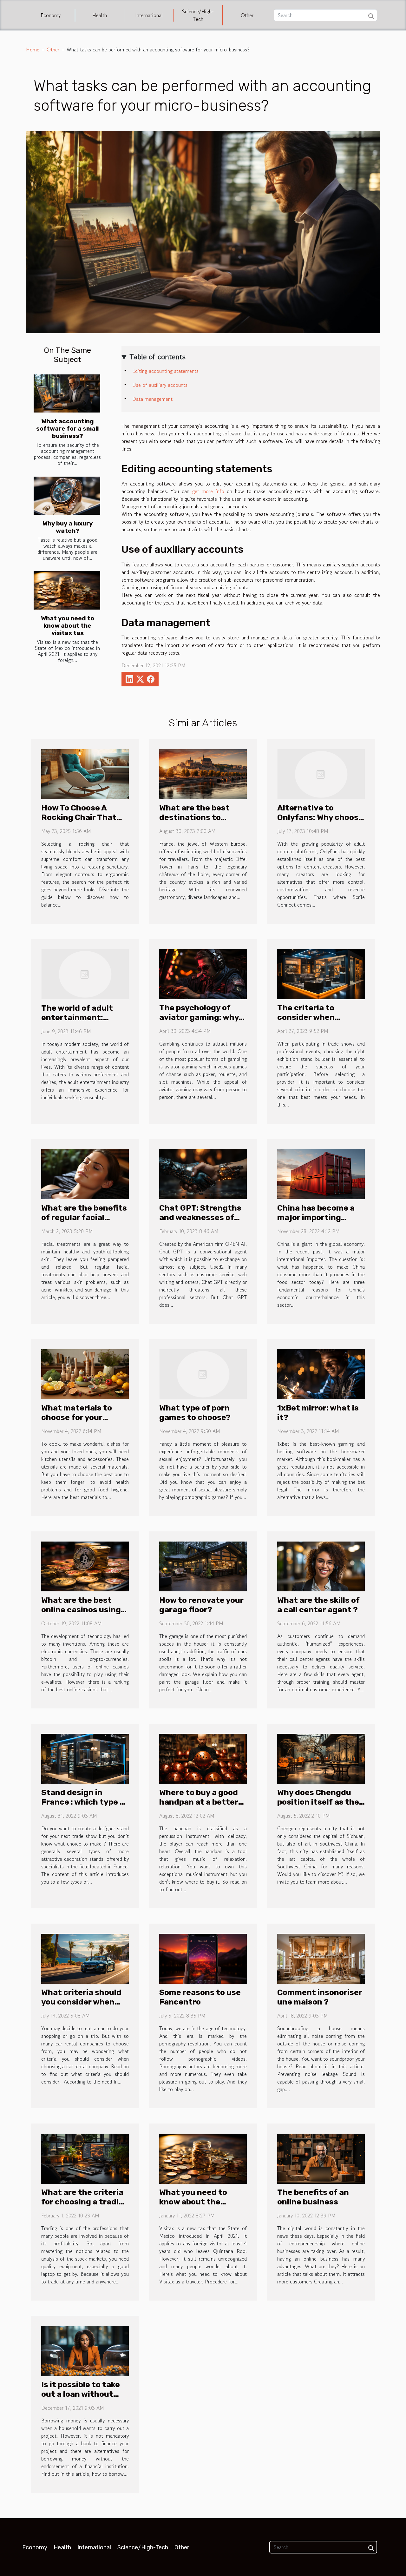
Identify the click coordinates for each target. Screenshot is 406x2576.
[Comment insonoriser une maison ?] (321, 1958)
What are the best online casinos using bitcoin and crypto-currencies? (81, 1614)
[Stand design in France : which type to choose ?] (85, 1758)
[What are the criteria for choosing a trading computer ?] (85, 2158)
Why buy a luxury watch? (68, 527)
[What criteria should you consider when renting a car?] (85, 1958)
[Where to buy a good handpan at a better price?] (203, 1758)
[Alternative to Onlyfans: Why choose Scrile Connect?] (321, 773)
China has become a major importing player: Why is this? (316, 1217)
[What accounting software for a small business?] (67, 393)
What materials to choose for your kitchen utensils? (77, 1417)
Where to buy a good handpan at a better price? (199, 1802)
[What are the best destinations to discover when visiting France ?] (203, 773)
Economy (51, 15)
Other (247, 15)
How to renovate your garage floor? (201, 1605)
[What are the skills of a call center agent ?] (321, 1566)
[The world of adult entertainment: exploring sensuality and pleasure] (85, 974)
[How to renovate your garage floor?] (203, 1566)
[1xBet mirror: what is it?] (321, 1373)
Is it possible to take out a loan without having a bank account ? (81, 2399)
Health (100, 15)
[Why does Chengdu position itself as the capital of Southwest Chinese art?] (321, 1758)
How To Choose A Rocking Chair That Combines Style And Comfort (80, 822)
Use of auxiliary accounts (160, 385)
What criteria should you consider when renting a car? (81, 2002)
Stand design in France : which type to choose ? (85, 1802)
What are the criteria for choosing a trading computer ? (85, 2202)
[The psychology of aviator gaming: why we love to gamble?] (203, 973)
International (149, 15)
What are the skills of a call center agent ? (318, 1605)
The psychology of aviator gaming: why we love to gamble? (199, 1017)
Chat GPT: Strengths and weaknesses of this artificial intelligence (200, 1222)
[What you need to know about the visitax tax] (67, 590)
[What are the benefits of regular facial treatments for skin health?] (85, 1173)
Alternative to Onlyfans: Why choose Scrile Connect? (320, 817)
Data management (152, 399)
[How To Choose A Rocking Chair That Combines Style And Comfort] (85, 773)
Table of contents (157, 357)
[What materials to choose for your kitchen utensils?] (85, 1373)
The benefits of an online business (313, 2197)
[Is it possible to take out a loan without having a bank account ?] (85, 2350)
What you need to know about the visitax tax (68, 626)
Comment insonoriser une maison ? (320, 1997)
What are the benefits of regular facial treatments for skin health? (84, 1222)
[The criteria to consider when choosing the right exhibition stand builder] (321, 973)
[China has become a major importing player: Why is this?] (321, 1173)
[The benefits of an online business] (321, 2158)
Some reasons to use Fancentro (200, 1997)
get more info (208, 491)
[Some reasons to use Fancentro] (203, 1958)
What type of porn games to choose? (195, 1413)
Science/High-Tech (198, 15)
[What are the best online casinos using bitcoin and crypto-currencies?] (85, 1566)
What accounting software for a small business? (67, 429)
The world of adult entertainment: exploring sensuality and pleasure (81, 1022)
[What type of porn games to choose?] (203, 1373)
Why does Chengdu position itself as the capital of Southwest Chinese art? (319, 1807)
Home (33, 50)
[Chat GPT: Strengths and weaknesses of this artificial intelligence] (203, 1173)
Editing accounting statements (165, 371)
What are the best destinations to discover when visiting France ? (194, 822)
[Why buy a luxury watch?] (67, 496)
